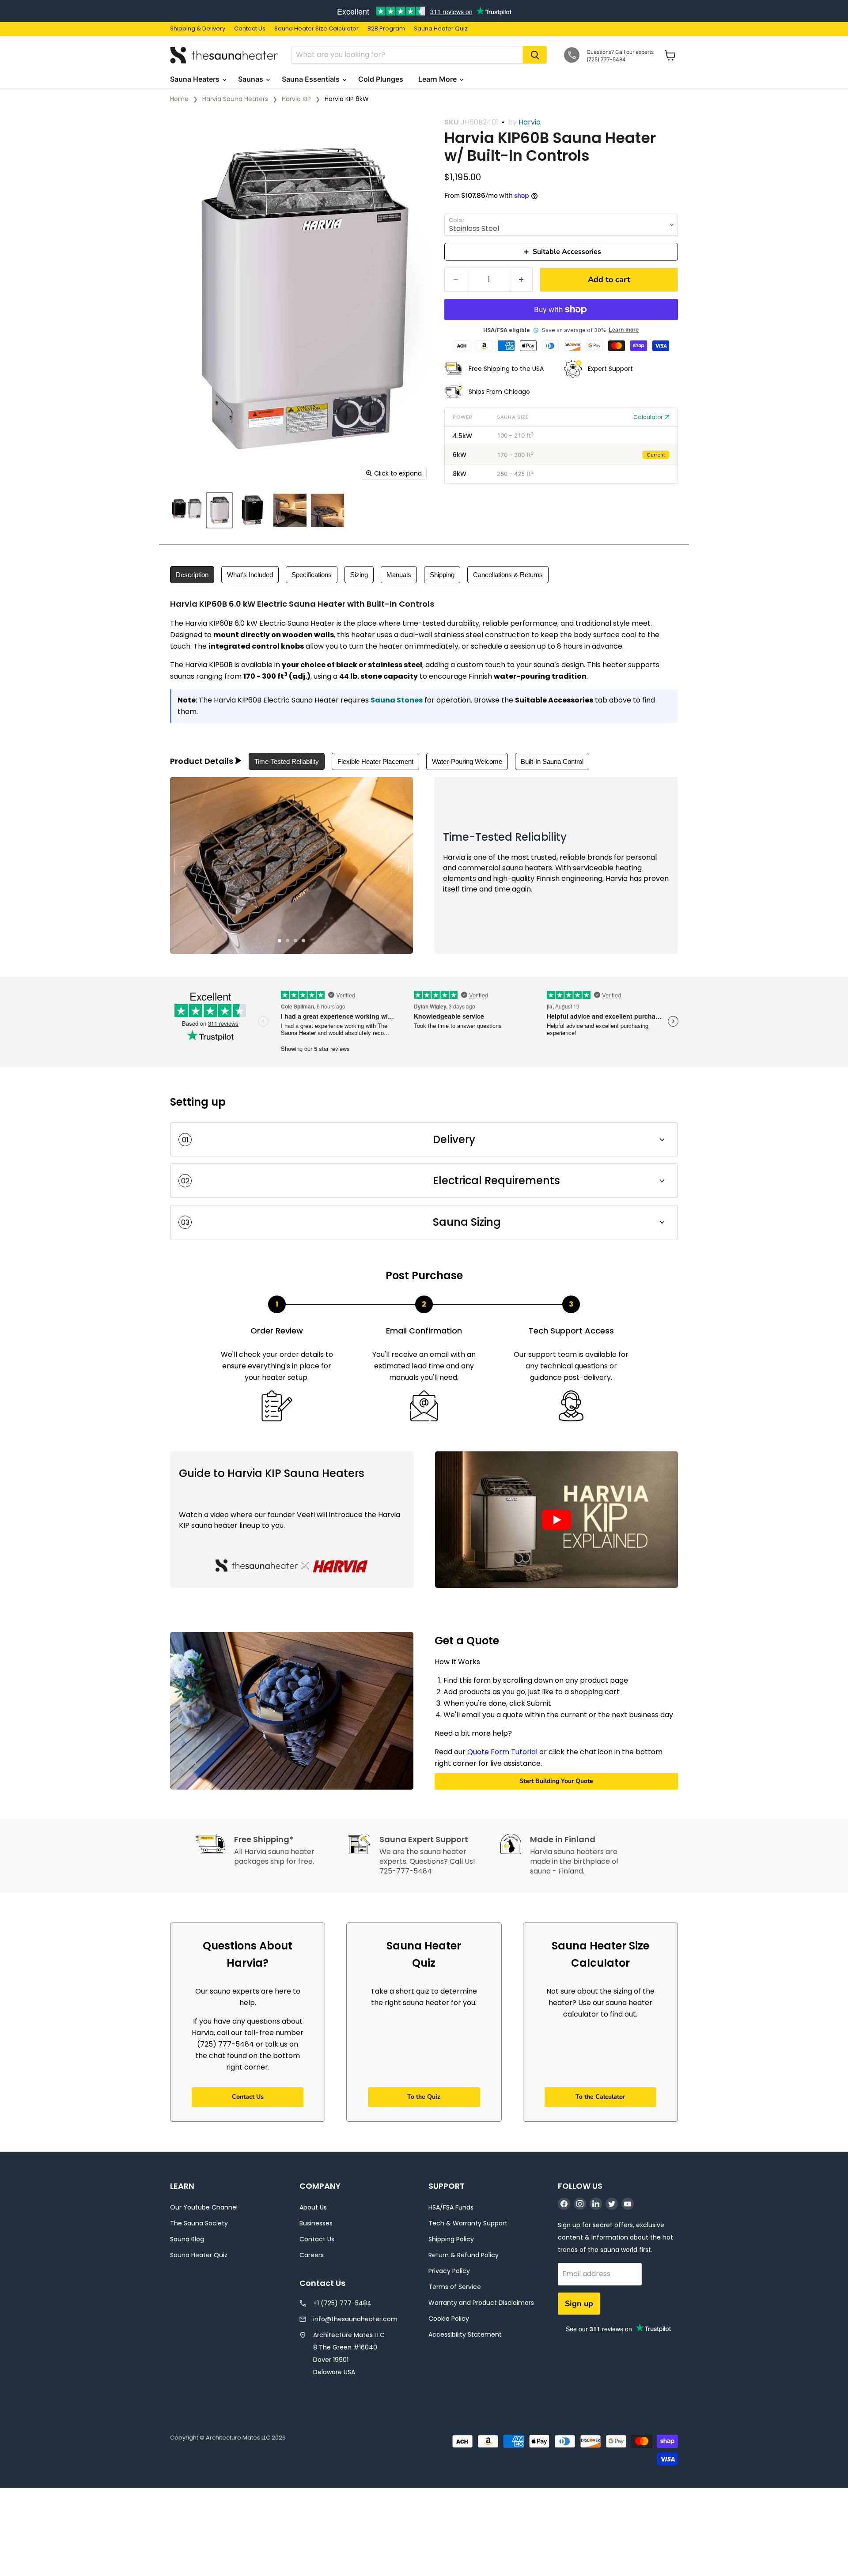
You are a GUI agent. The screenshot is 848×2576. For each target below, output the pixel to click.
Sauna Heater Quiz (441, 29)
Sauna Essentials (312, 79)
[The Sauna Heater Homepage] (225, 55)
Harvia (530, 122)
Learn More (438, 79)
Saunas (252, 79)
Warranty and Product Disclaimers (481, 2303)
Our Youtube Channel (204, 2207)
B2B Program (386, 29)
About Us (313, 2207)
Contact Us (250, 29)
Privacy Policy (449, 2271)
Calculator (648, 417)
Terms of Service (455, 2287)
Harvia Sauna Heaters (235, 99)
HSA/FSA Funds (451, 2207)
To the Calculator (600, 2097)
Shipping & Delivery (198, 29)
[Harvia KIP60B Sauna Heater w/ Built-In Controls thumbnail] (187, 510)
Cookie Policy (449, 2319)
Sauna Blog (187, 2239)
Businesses (316, 2223)
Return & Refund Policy (464, 2255)
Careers (312, 2255)
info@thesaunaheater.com (355, 2319)
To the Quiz (424, 2097)
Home (179, 99)
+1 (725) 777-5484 (342, 2303)
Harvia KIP (296, 99)
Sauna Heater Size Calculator (316, 29)
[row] (561, 436)
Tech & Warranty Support (468, 2223)
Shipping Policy (451, 2239)
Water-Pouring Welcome (467, 761)
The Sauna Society (199, 2223)
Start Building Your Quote (556, 1781)
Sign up (579, 2304)
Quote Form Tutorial (502, 1752)
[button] (556, 1520)
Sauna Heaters (196, 79)
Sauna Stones (397, 700)
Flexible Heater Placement (375, 761)
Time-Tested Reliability (287, 761)
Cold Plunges (382, 79)
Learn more (624, 330)
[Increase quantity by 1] (521, 280)
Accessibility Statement (465, 2334)
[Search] (535, 55)
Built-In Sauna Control (552, 761)
